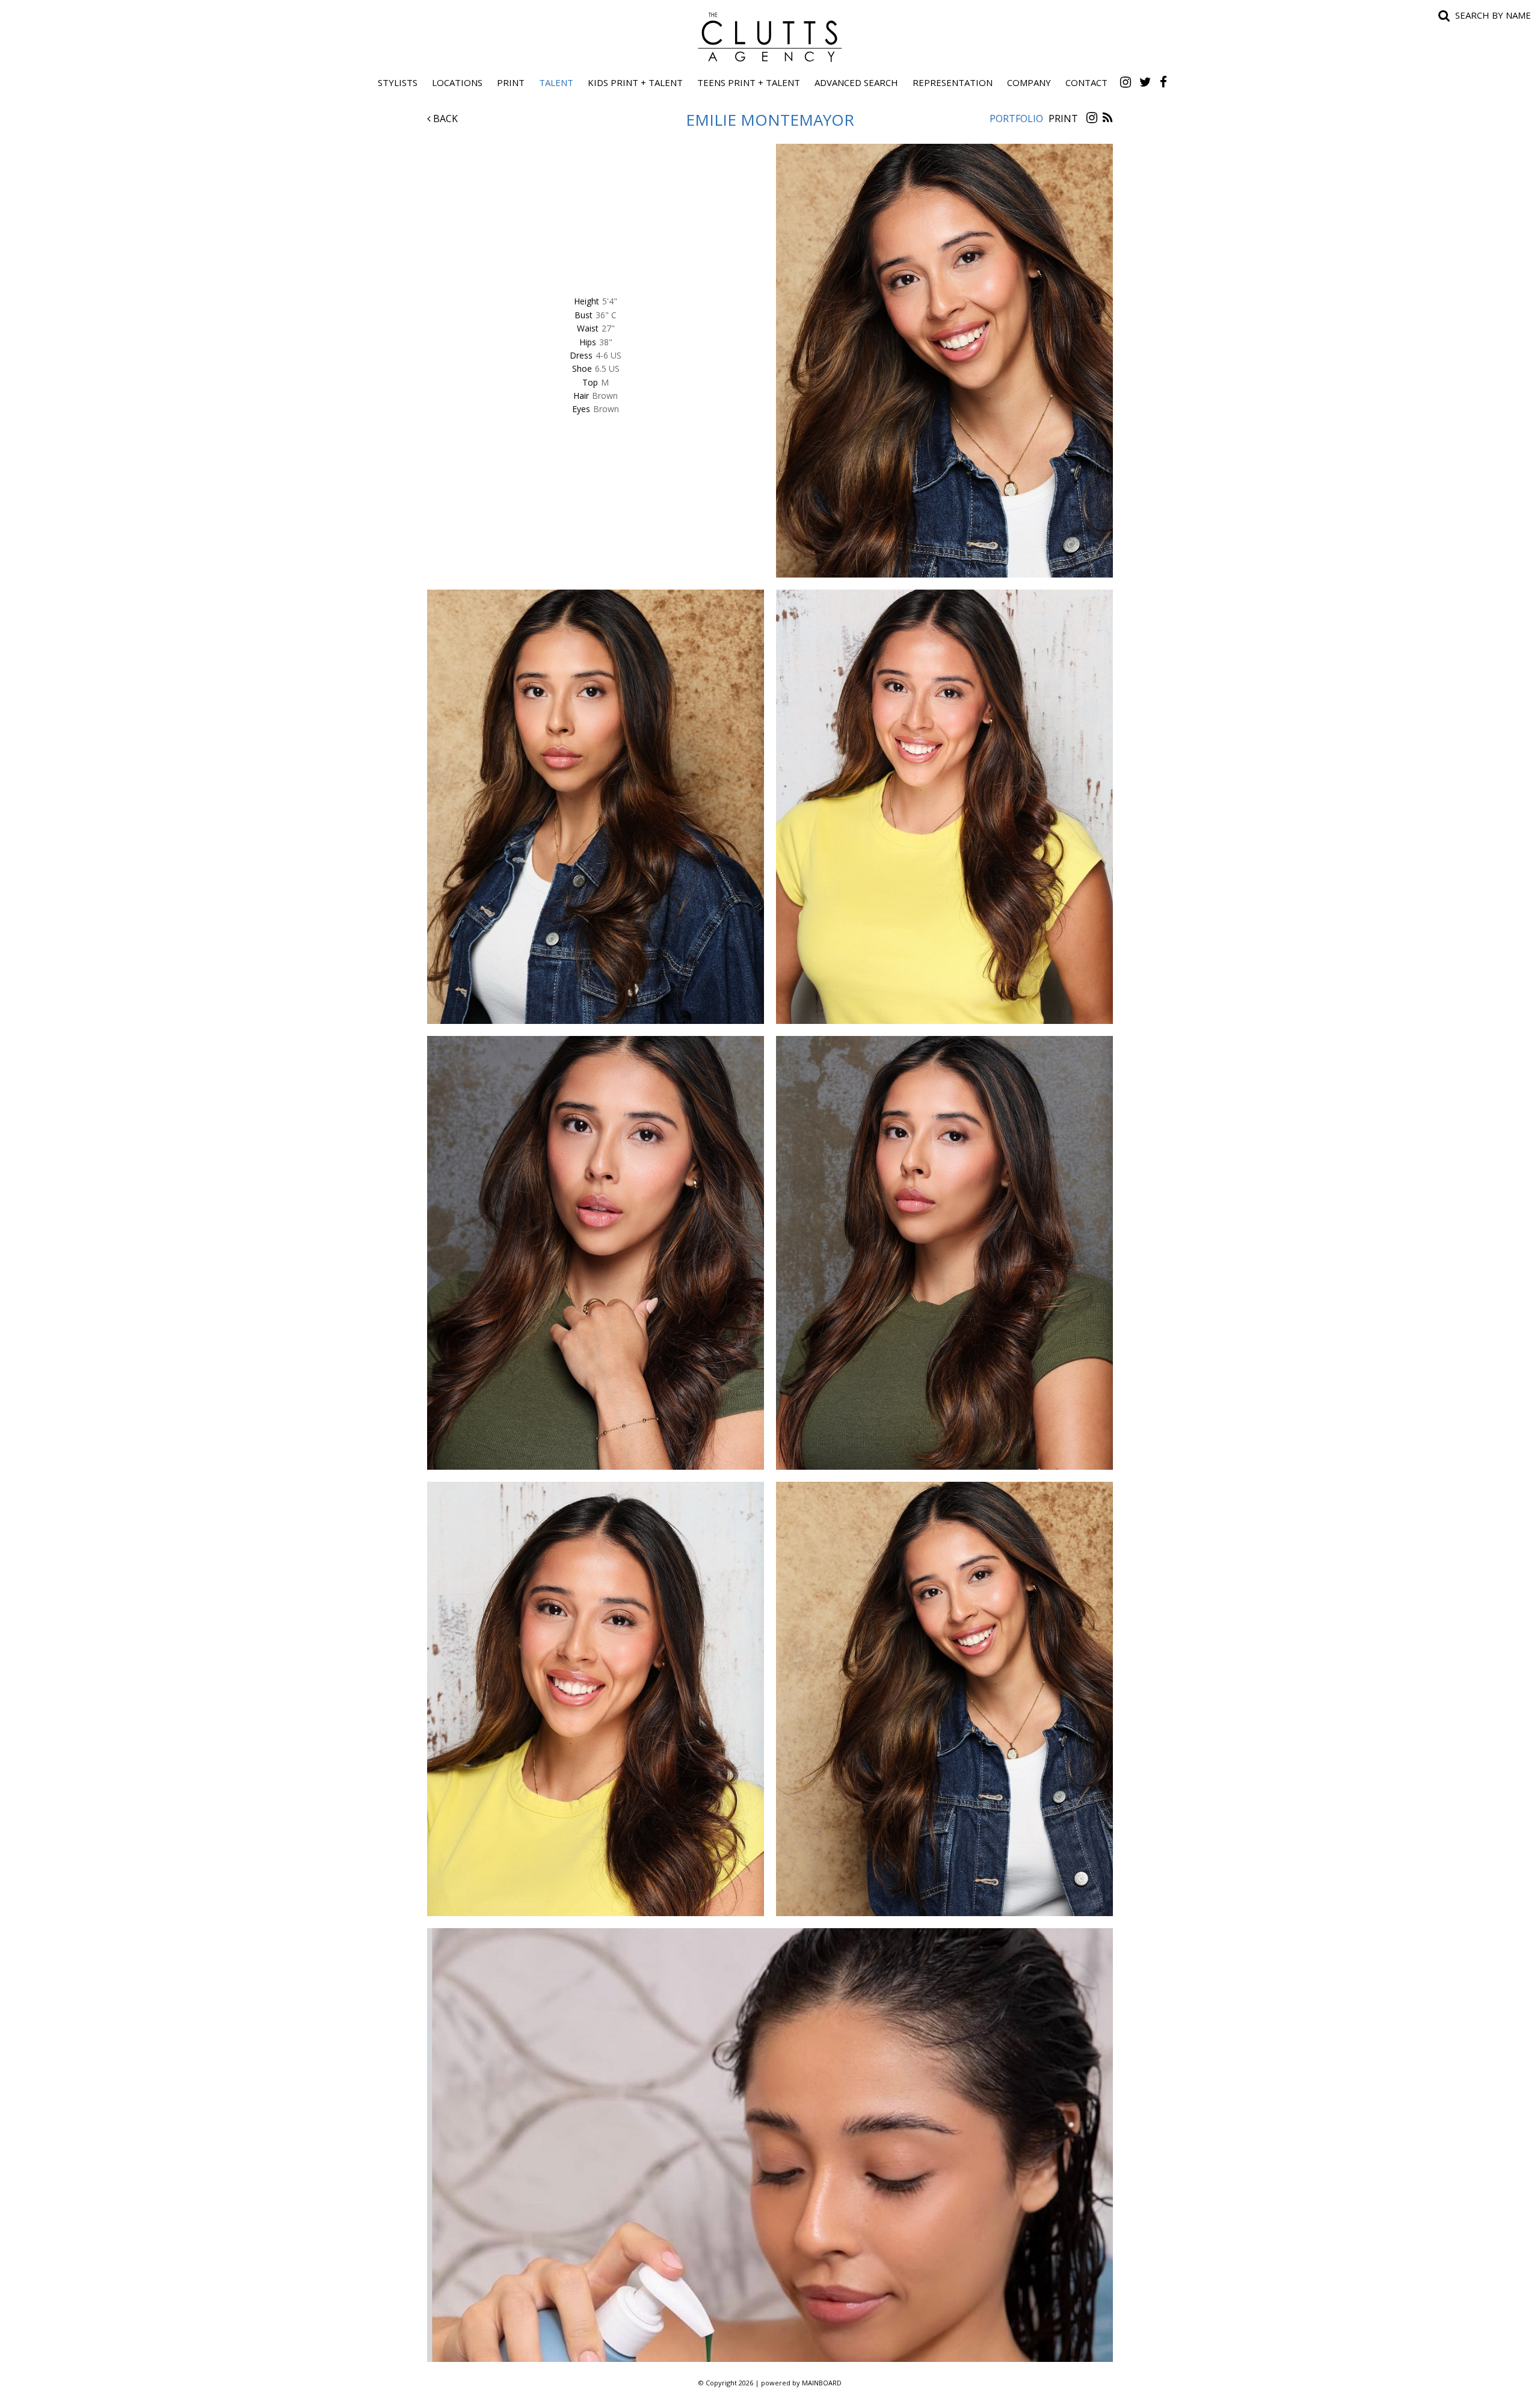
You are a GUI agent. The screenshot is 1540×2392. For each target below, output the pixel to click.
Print (511, 82)
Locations (457, 82)
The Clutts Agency (770, 37)
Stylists (398, 82)
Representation (953, 82)
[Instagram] (1126, 82)
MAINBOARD (822, 2383)
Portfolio (1016, 119)
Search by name (1493, 15)
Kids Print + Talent (635, 82)
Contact (1086, 82)
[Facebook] (1163, 82)
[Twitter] (1145, 82)
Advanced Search (856, 82)
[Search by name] (1444, 15)
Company (1029, 82)
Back (444, 119)
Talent (556, 82)
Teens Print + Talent (749, 82)
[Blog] (1108, 119)
